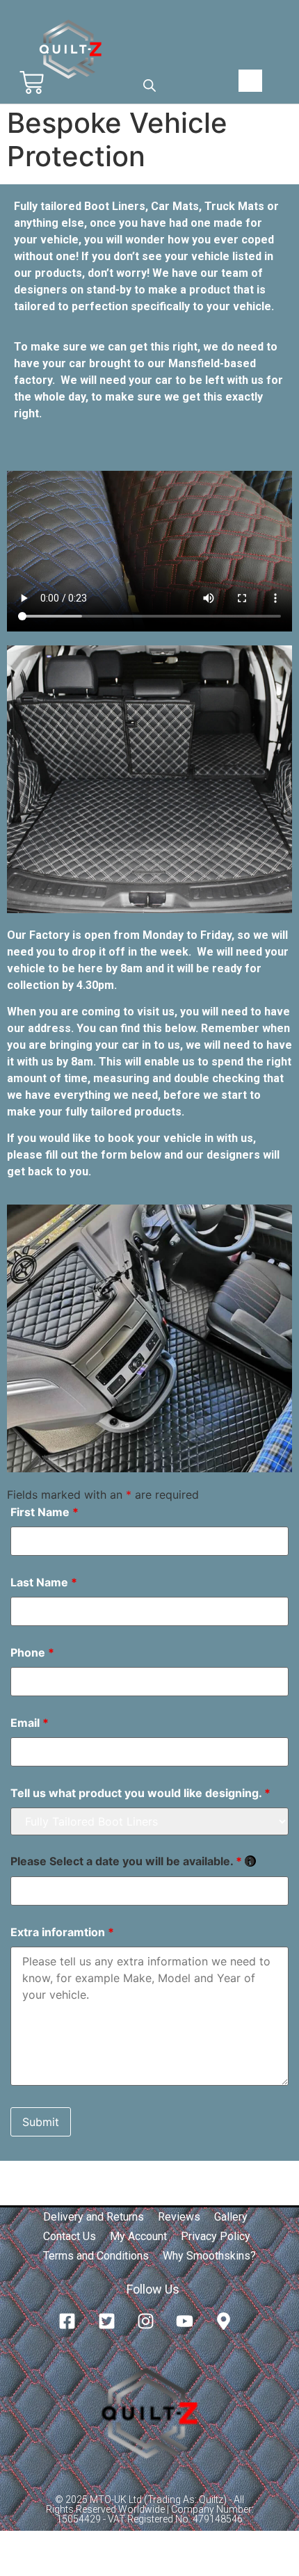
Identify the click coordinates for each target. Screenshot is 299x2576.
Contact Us (70, 2236)
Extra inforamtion (62, 1932)
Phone (32, 1652)
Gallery (231, 2217)
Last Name (44, 1582)
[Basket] (32, 82)
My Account (138, 2236)
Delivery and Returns (94, 2217)
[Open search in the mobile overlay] (149, 85)
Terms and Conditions (96, 2256)
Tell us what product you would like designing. (140, 1793)
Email (30, 1723)
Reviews (179, 2217)
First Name (45, 1512)
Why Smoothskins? (209, 2256)
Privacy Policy (216, 2236)
